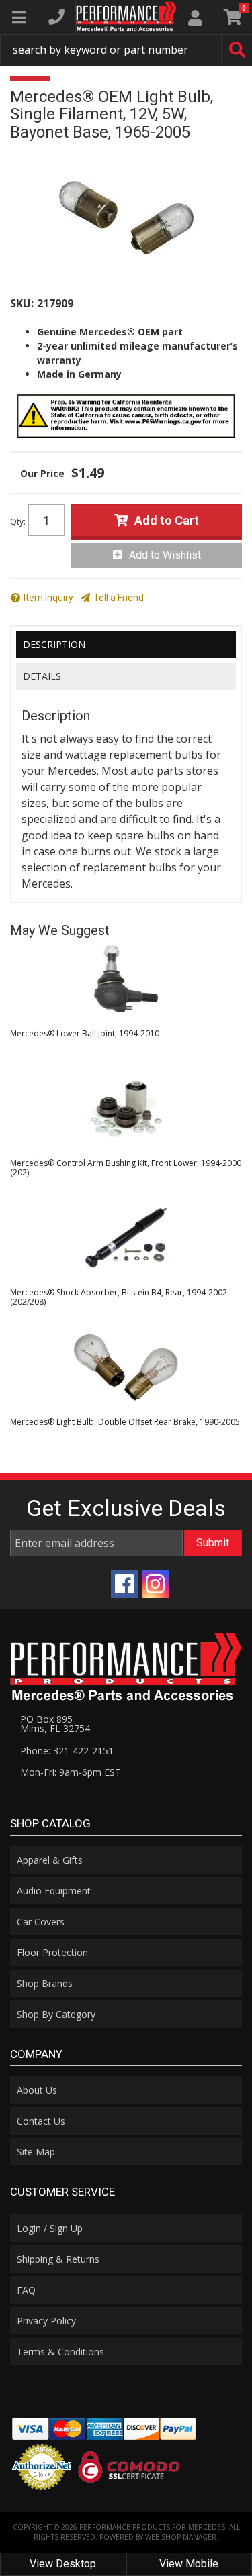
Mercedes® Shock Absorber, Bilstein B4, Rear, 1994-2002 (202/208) (119, 1297)
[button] (126, 49)
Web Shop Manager (181, 2537)
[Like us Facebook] (124, 1584)
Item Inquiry (48, 598)
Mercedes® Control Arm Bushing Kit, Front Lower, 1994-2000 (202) (126, 1168)
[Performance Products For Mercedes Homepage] (126, 16)
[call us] (56, 17)
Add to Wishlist (165, 555)
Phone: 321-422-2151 (67, 1751)
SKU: (22, 303)
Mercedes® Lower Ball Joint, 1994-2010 (85, 1033)
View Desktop (63, 2564)
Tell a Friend (119, 598)
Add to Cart (167, 520)
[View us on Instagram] (155, 1584)
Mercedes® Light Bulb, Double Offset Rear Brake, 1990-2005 (125, 1422)
